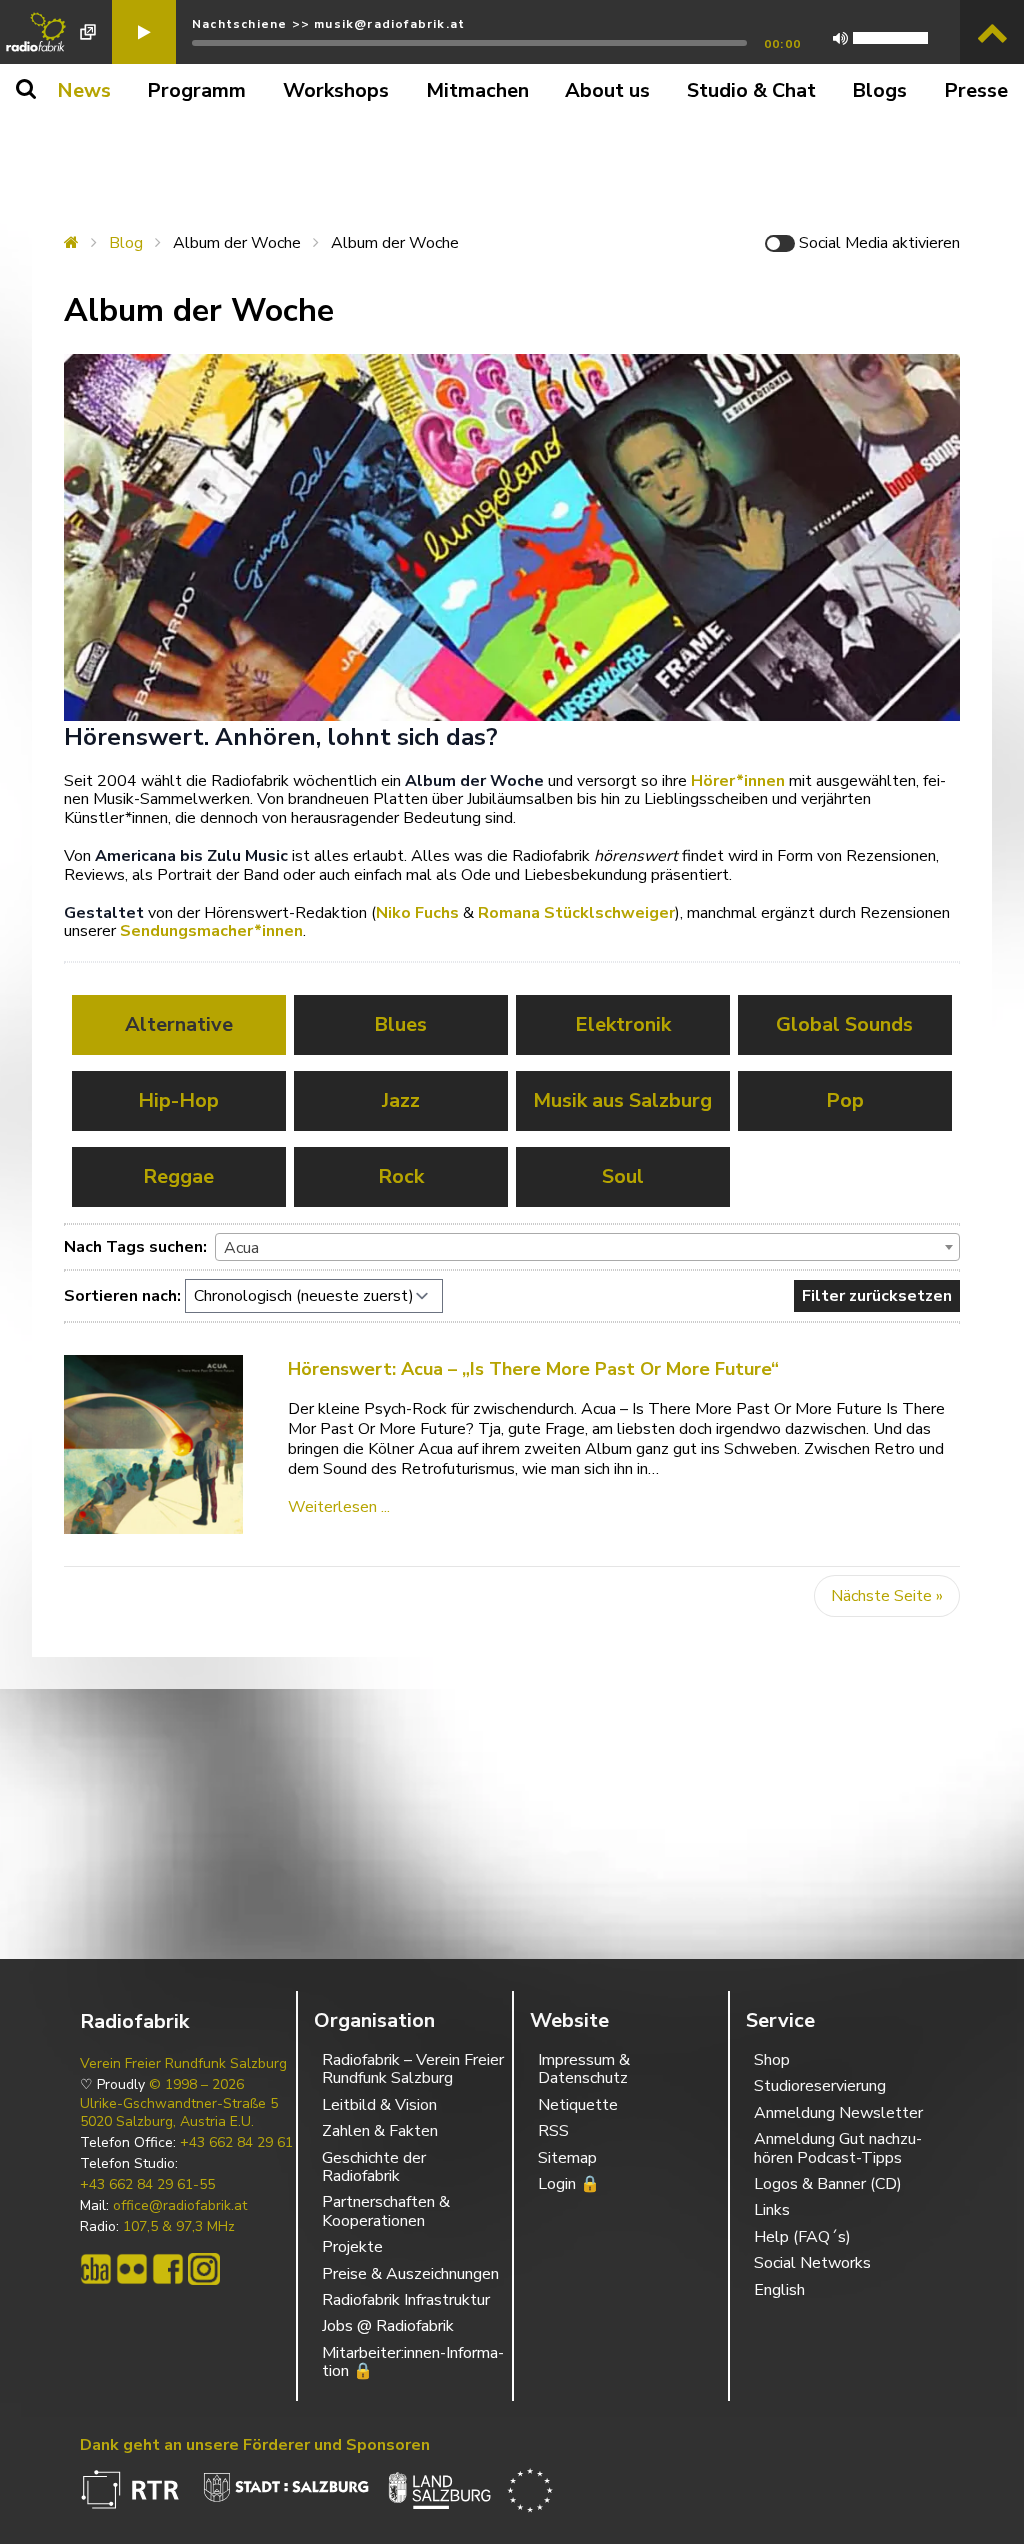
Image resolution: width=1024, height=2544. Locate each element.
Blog (126, 243)
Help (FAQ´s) (802, 2237)
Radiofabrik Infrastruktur (406, 2300)
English (779, 2290)
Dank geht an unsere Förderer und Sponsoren (255, 2445)
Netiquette (578, 2105)
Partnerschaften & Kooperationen (386, 2211)
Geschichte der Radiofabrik (374, 2167)
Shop (772, 2060)
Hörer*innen (738, 781)
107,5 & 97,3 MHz (179, 2227)
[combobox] (587, 1247)
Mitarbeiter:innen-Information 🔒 (413, 2362)
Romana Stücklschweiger (576, 913)
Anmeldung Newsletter (838, 2113)
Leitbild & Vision (379, 2105)
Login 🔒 (569, 2184)
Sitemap (567, 2158)
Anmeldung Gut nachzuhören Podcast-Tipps (838, 2148)
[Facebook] (168, 2269)
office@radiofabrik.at (180, 2206)
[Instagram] (204, 2269)
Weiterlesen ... (339, 1507)
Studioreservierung (820, 2086)
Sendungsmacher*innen (211, 931)
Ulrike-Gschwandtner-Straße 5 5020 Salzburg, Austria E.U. (179, 2113)
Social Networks (812, 2263)
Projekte (352, 2247)
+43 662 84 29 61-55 (147, 2185)
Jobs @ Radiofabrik (388, 2326)
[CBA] (96, 2269)
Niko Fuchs (417, 913)
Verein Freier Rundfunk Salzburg (183, 2064)
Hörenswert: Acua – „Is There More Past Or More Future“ (533, 1369)
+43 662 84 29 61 (236, 2143)
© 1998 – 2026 (196, 2085)
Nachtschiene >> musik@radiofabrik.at (328, 24)
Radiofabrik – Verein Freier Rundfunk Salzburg (413, 2069)
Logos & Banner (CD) (828, 2184)
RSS (553, 2131)
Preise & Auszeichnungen (410, 2274)
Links (772, 2210)
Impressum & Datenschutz (584, 2069)
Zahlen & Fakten (380, 2131)
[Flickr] (132, 2269)
